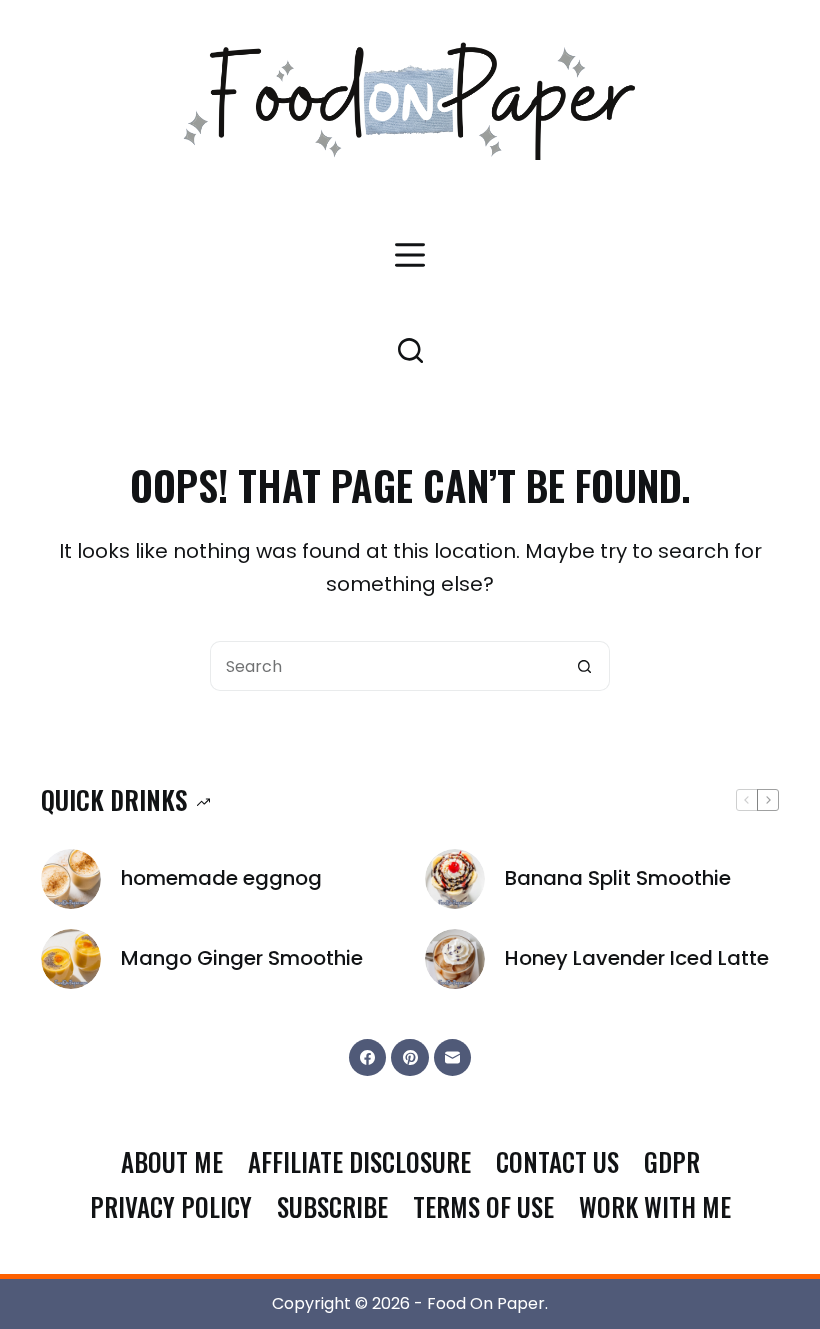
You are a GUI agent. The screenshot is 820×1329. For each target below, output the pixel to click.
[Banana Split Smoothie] (455, 879)
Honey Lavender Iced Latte (637, 958)
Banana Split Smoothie (618, 878)
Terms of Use (483, 1207)
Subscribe (332, 1207)
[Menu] (410, 255)
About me (172, 1162)
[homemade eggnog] (71, 879)
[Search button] (585, 666)
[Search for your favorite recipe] (410, 350)
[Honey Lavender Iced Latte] (455, 959)
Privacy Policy (171, 1207)
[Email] (453, 1058)
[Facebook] (368, 1058)
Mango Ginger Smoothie (242, 958)
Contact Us (557, 1162)
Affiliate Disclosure (359, 1162)
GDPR (672, 1162)
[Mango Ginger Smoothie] (71, 959)
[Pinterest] (410, 1058)
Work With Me (655, 1207)
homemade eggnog (221, 878)
